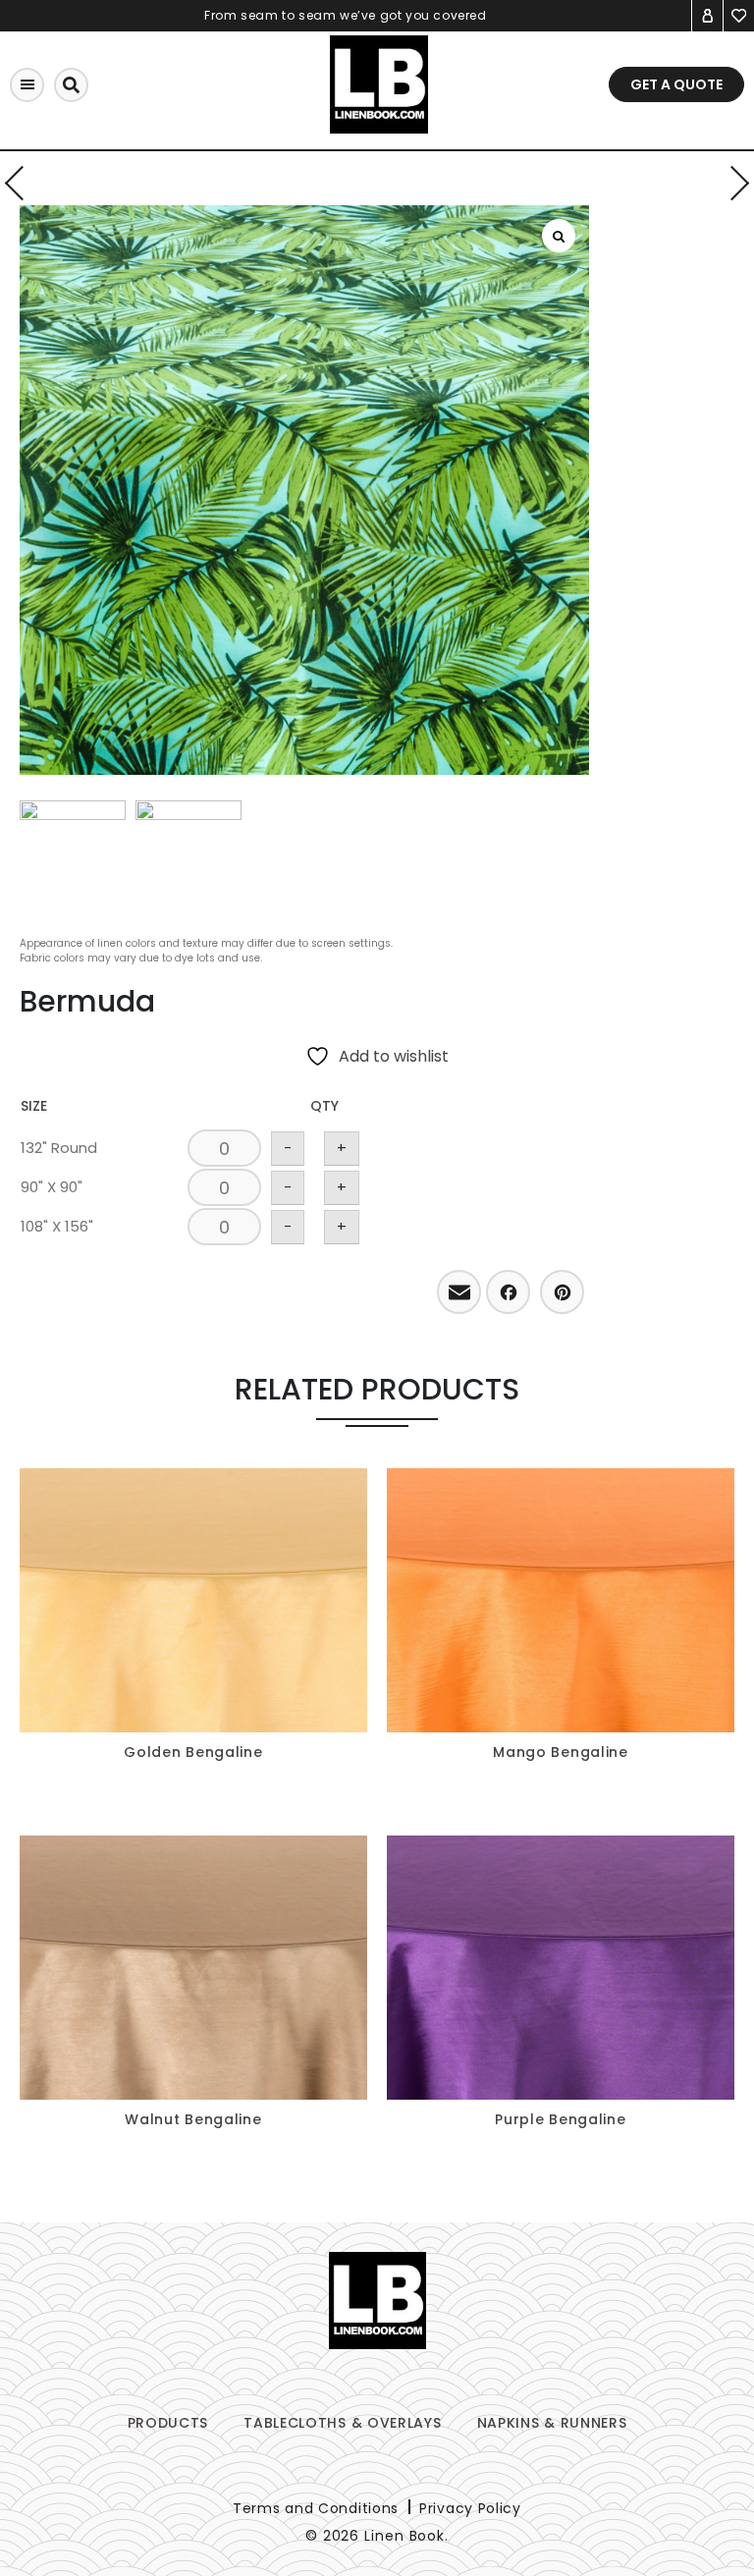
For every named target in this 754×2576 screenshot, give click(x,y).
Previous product (22, 183)
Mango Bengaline (561, 1752)
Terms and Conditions (316, 2508)
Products (168, 2423)
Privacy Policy (470, 2508)
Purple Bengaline (560, 2119)
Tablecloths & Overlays (342, 2423)
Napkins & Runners (552, 2423)
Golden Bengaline (193, 1752)
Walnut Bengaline (193, 2119)
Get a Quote (676, 84)
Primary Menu (27, 85)
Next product (732, 183)
